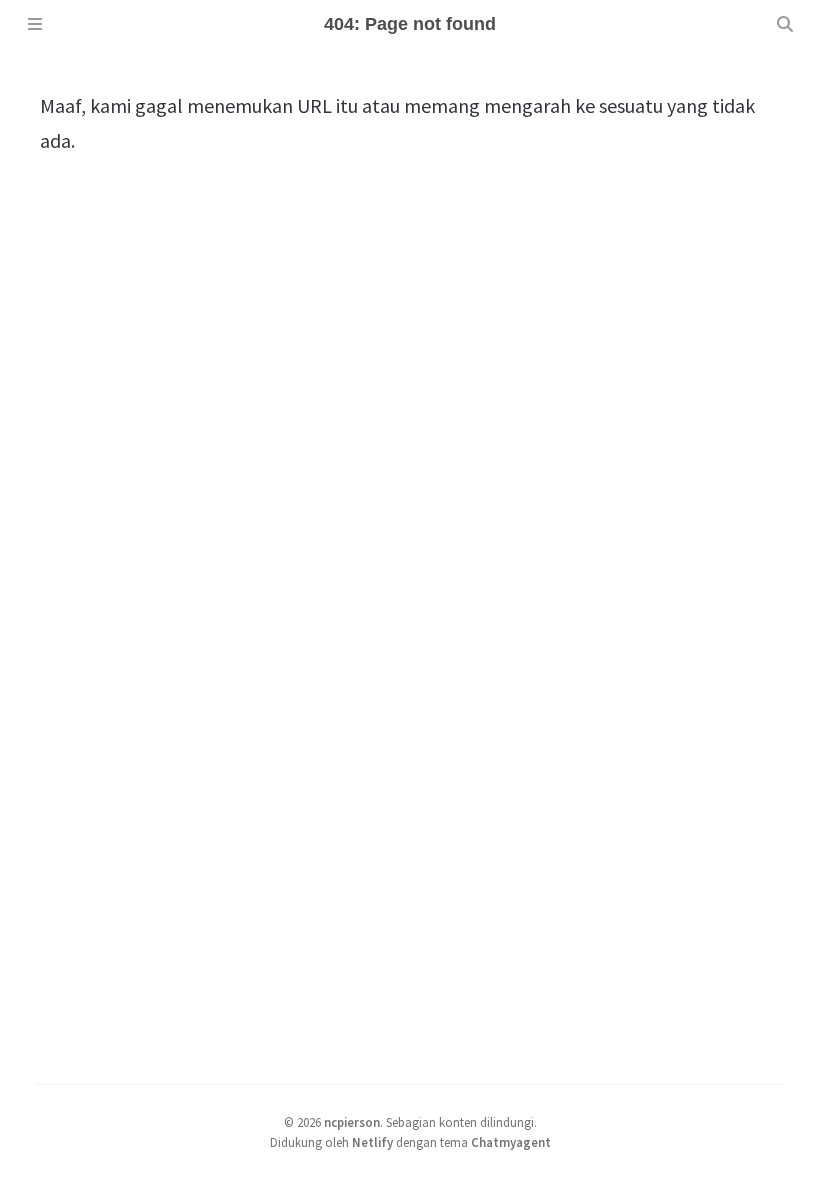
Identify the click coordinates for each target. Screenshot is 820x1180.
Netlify (372, 1142)
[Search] (785, 24)
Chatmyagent (511, 1142)
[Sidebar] (35, 24)
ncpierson (352, 1122)
